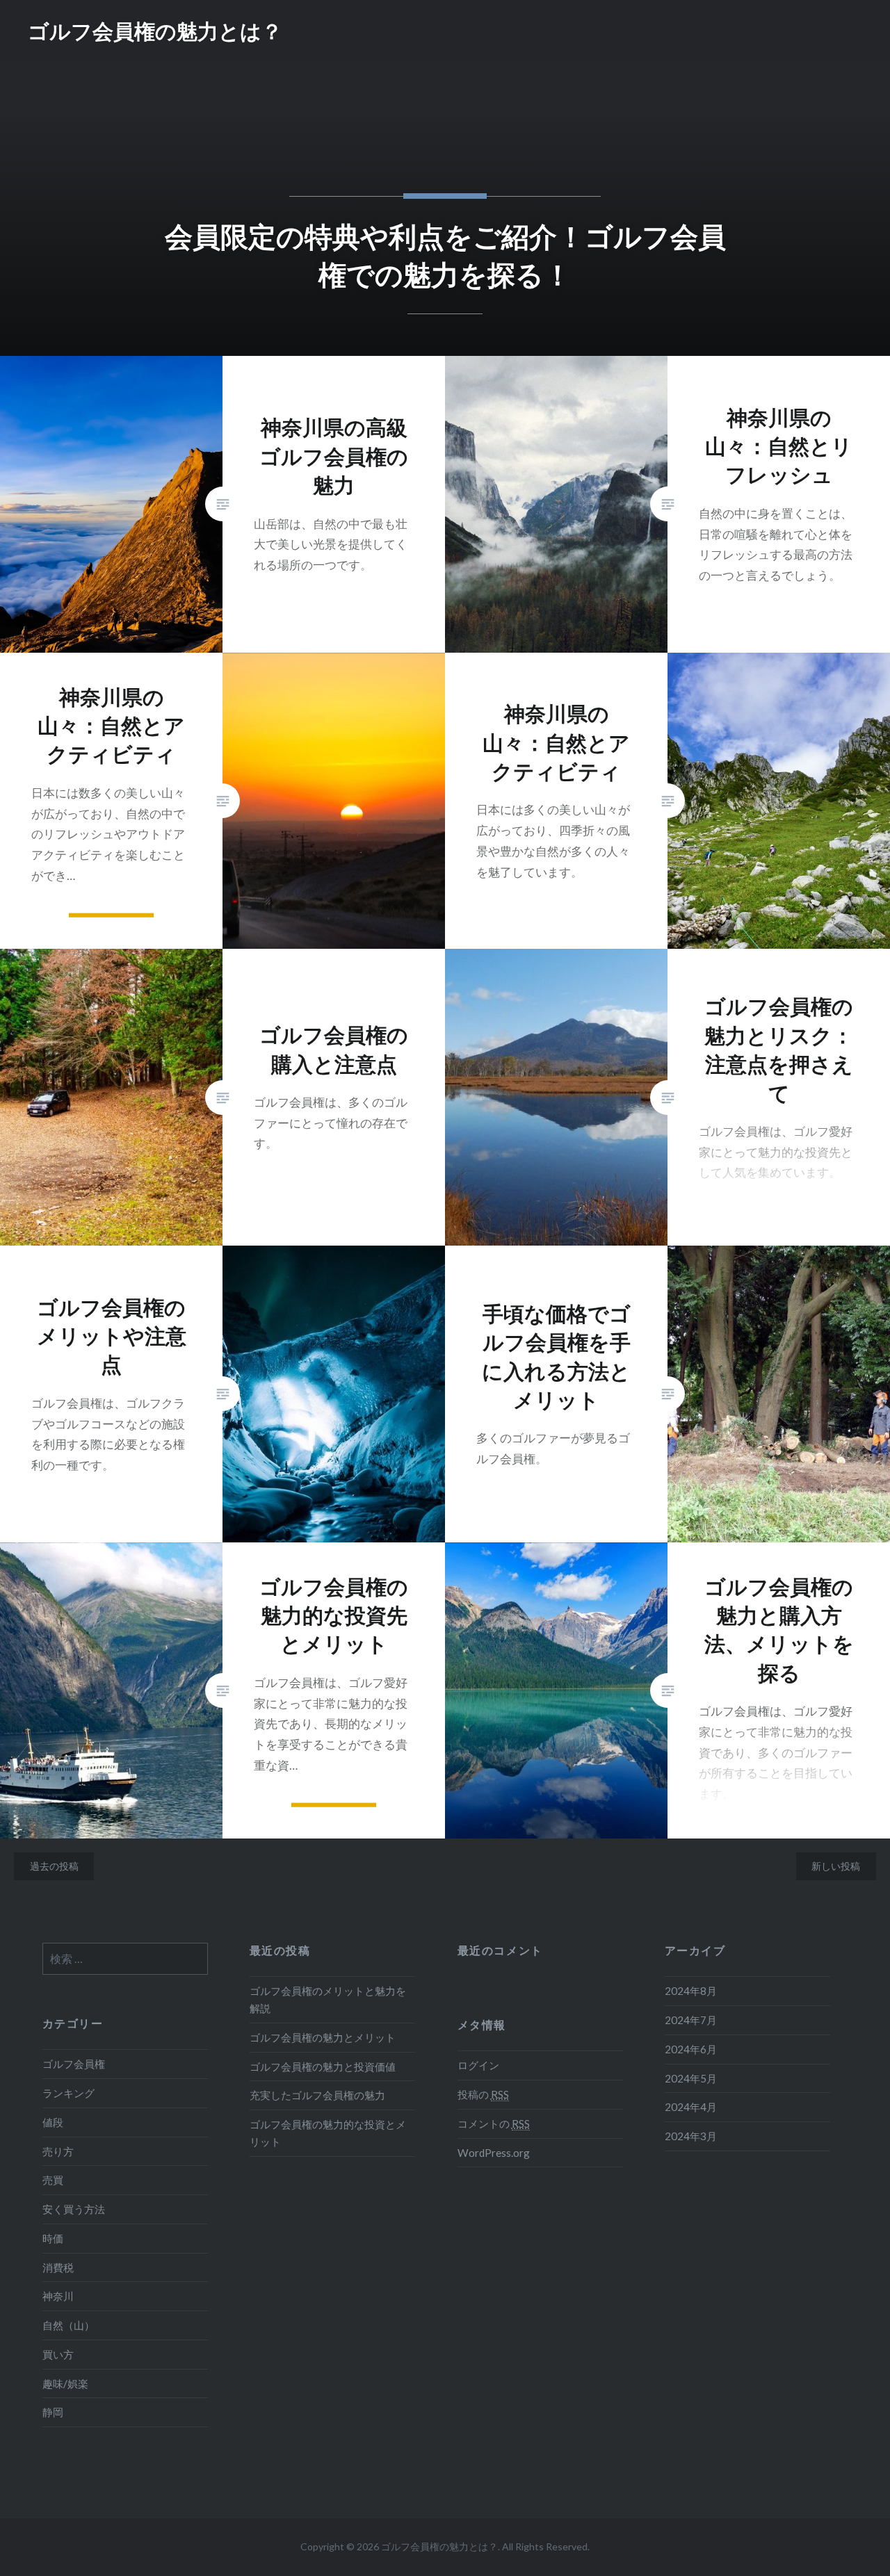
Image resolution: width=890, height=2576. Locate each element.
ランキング (68, 2093)
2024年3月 (691, 2136)
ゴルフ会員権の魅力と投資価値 (323, 2066)
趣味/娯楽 (65, 2383)
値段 (53, 2122)
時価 (53, 2238)
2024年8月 (691, 1991)
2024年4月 (691, 2107)
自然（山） (68, 2325)
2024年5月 (691, 2078)
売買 (53, 2180)
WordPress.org (494, 2153)
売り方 (58, 2151)
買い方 (58, 2354)
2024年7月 (691, 2020)
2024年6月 (691, 2049)
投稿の (483, 2094)
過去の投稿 (54, 1866)
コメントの (494, 2123)
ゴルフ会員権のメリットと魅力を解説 (328, 1999)
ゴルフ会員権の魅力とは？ (155, 31)
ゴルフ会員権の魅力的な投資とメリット (328, 2133)
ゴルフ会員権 (74, 2064)
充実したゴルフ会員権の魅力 (317, 2095)
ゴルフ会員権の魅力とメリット (323, 2037)
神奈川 (58, 2296)
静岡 (53, 2412)
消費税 (58, 2267)
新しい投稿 (836, 1866)
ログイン (478, 2065)
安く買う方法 (74, 2209)
